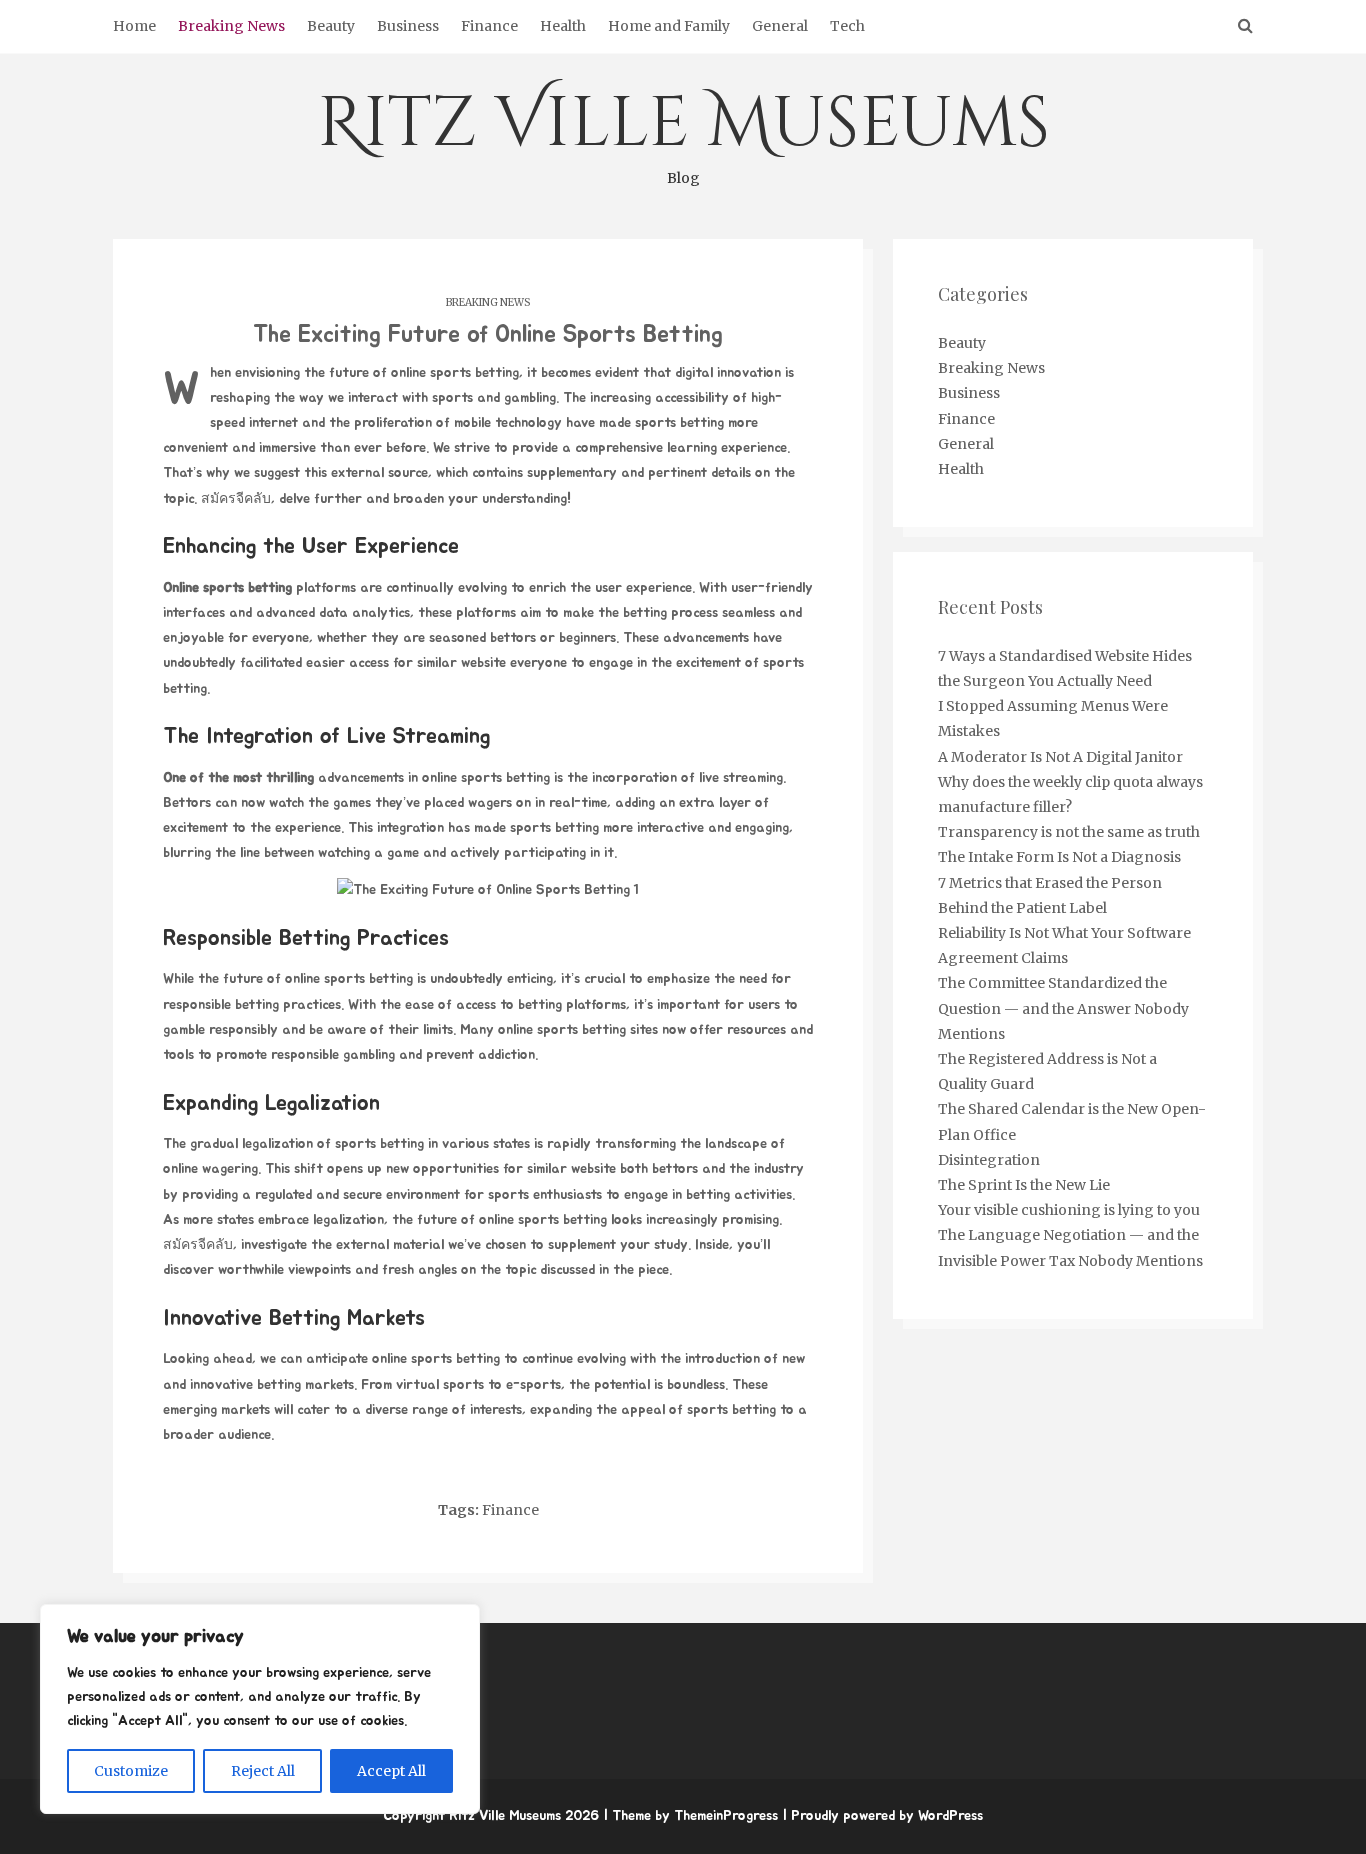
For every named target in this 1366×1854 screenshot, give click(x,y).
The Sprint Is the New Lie (1024, 1185)
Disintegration (989, 1160)
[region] (260, 1709)
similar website (461, 663)
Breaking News (231, 26)
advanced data (302, 613)
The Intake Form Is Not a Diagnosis (1059, 857)
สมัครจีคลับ (236, 499)
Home (134, 26)
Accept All (391, 1771)
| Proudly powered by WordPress (882, 1816)
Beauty (331, 26)
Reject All (263, 1771)
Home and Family (669, 26)
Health (563, 26)
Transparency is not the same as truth (1069, 832)
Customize (131, 1771)
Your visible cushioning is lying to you (1069, 1210)
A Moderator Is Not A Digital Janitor (1060, 757)
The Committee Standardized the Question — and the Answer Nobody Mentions (1063, 1008)
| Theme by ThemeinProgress (690, 1816)
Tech (847, 26)
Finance (489, 26)
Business (408, 26)
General (780, 26)
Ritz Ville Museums (683, 132)
